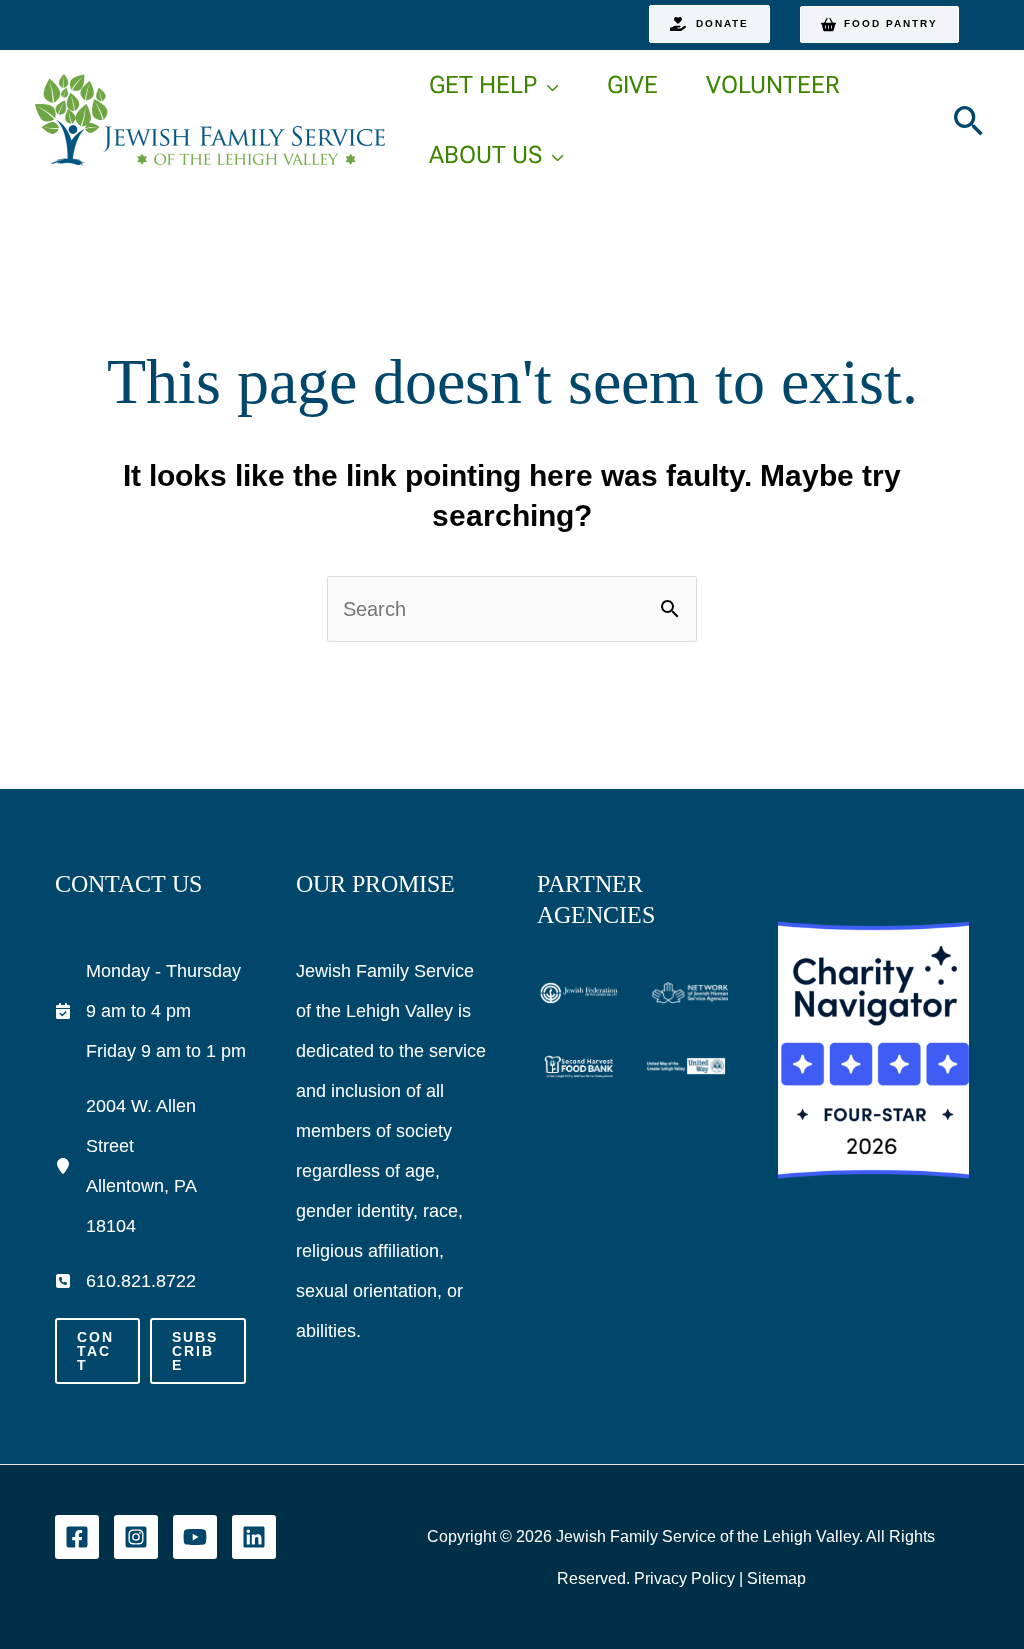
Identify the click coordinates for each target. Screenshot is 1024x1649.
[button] (709, 24)
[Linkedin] (254, 1537)
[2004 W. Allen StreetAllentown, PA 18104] (150, 1166)
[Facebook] (77, 1537)
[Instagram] (136, 1537)
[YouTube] (195, 1537)
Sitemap (776, 1578)
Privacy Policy (684, 1578)
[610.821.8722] (125, 1281)
